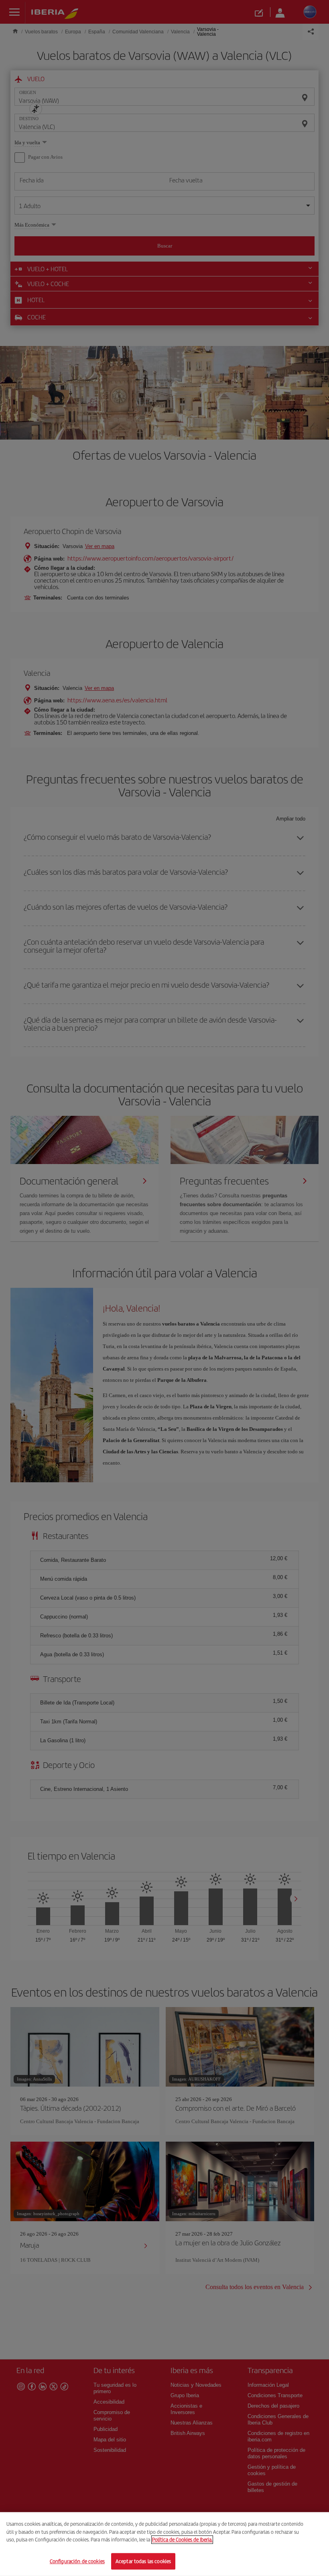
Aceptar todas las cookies (143, 2561)
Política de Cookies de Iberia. (182, 2540)
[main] (164, 2544)
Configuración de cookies (77, 2561)
